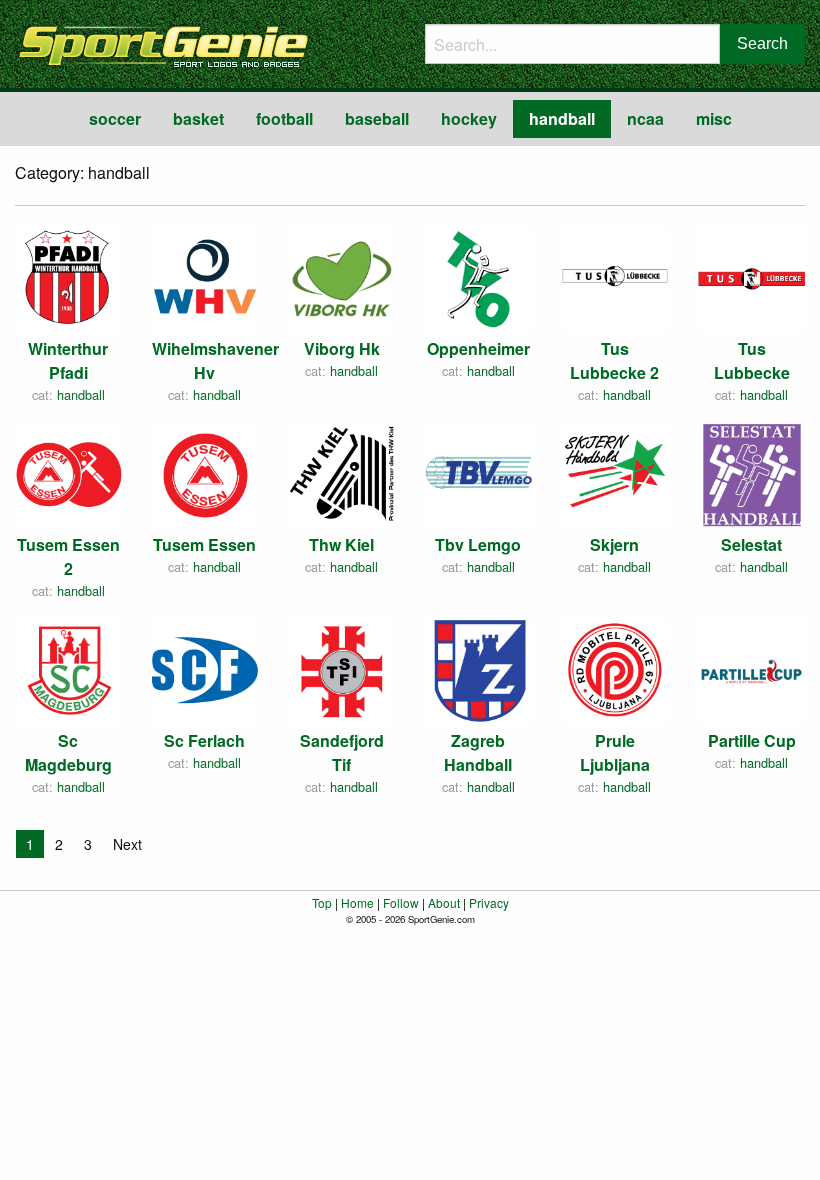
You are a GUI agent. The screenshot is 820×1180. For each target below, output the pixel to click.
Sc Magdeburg (68, 752)
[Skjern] (615, 472)
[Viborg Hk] (341, 276)
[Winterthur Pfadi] (68, 276)
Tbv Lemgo (478, 544)
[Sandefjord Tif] (341, 668)
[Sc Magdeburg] (68, 668)
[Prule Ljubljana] (615, 668)
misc (714, 118)
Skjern (614, 544)
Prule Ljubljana (615, 752)
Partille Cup (752, 740)
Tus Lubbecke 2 (614, 360)
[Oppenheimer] (478, 276)
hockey (469, 118)
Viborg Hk (342, 348)
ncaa (645, 118)
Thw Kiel (341, 544)
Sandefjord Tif (342, 752)
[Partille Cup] (751, 668)
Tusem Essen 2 (68, 556)
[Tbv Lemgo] (478, 472)
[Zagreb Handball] (478, 668)
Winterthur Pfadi (68, 360)
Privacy (489, 902)
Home (357, 902)
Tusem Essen (204, 544)
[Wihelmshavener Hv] (205, 276)
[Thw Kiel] (341, 472)
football (284, 118)
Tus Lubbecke (752, 360)
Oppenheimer (478, 348)
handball (562, 118)
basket (198, 118)
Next (127, 844)
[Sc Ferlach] (205, 668)
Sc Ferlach (204, 740)
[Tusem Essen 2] (68, 472)
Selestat (751, 544)
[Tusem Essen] (205, 472)
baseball (377, 118)
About (444, 902)
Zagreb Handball (478, 752)
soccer (115, 118)
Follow (401, 902)
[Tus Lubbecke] (751, 276)
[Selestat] (751, 472)
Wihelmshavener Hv (215, 360)
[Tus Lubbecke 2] (615, 276)
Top (322, 902)
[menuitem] (115, 119)
